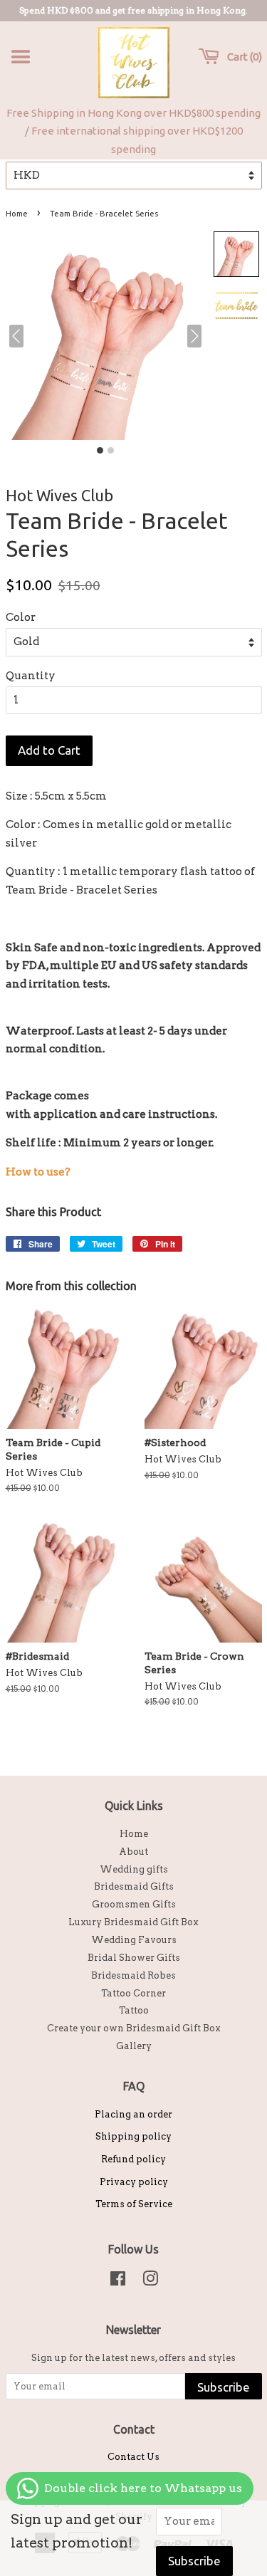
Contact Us (133, 2457)
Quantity (31, 676)
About (133, 1852)
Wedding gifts (134, 1869)
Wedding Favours (134, 1940)
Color (21, 617)
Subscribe (224, 2387)
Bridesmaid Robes (133, 1975)
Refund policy (133, 2159)
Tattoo (134, 2010)
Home (17, 214)
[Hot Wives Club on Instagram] (150, 2282)
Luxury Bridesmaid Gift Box (133, 1922)
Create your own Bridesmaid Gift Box (134, 2028)
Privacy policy (134, 2182)
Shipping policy (133, 2136)
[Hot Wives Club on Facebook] (118, 2282)
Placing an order (133, 2114)
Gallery (134, 2046)
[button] (236, 254)
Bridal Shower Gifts (134, 1958)
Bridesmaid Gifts (134, 1886)
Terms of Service (134, 2204)
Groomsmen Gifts (134, 1904)
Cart (242, 57)
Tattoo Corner (133, 1993)
